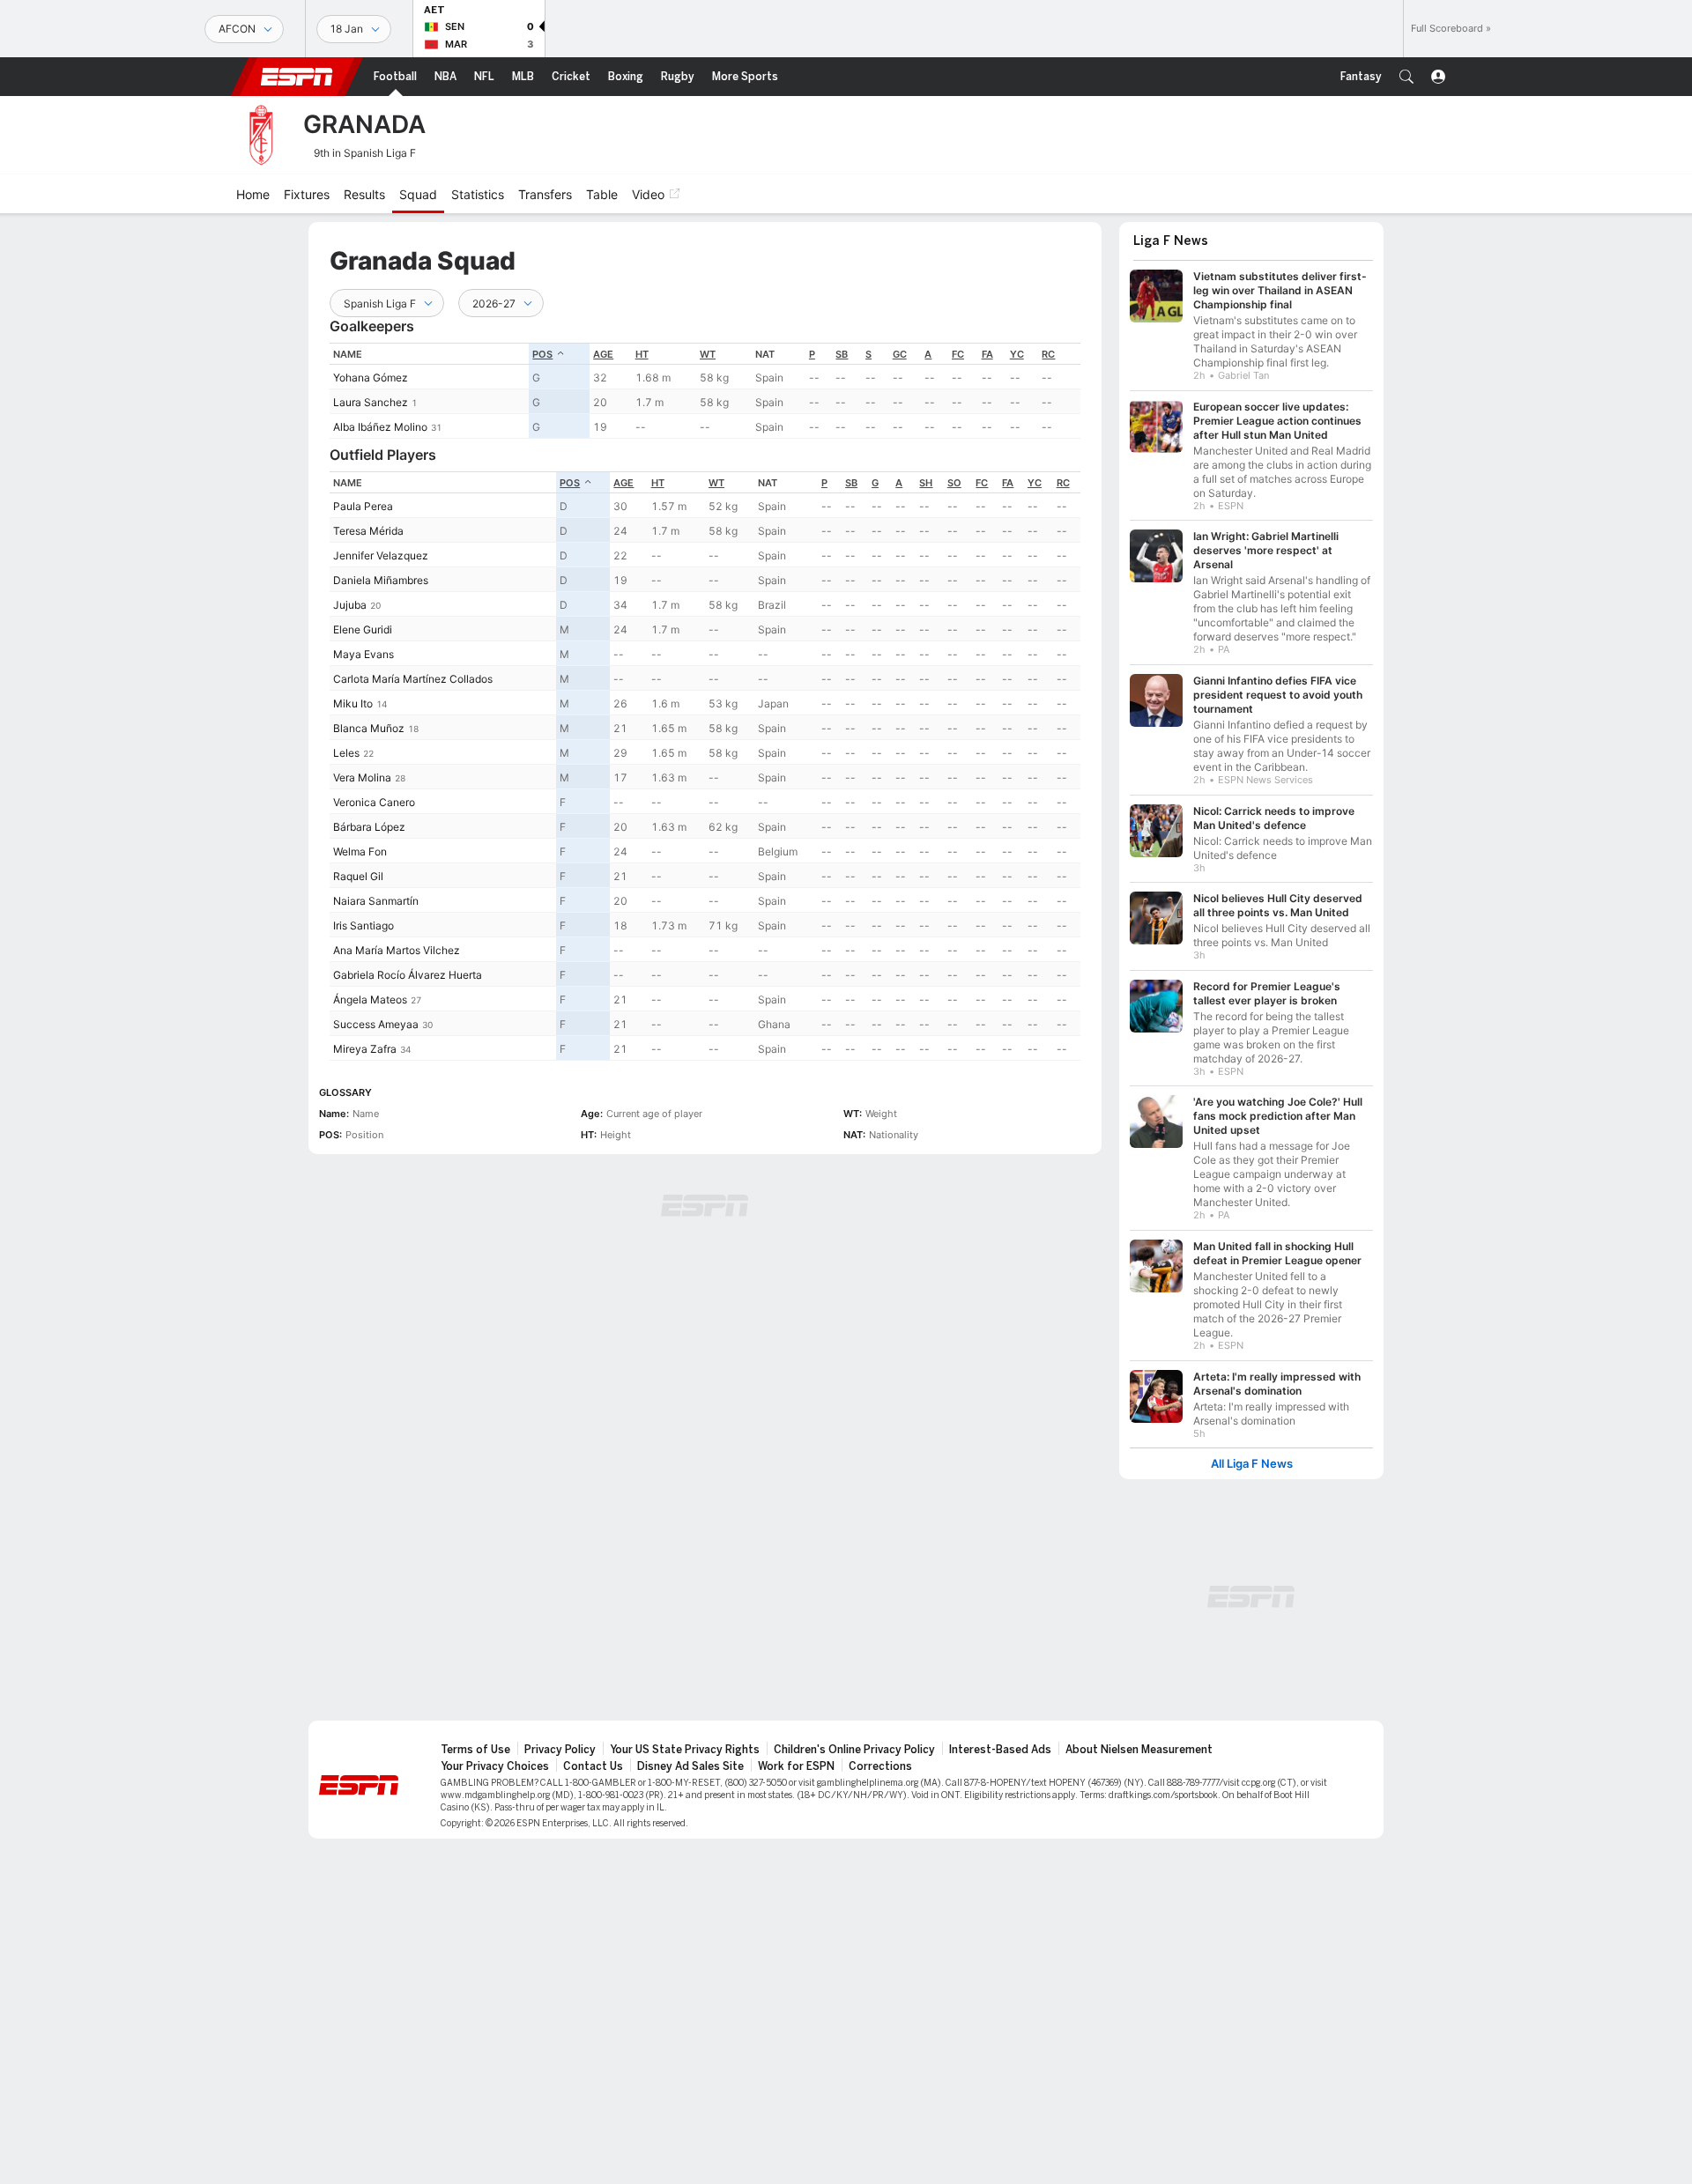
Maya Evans (364, 654)
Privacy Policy (560, 1750)
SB (842, 354)
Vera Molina (362, 777)
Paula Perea (363, 506)
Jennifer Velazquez (381, 555)
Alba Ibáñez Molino (380, 427)
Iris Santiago (364, 925)
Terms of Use (475, 1750)
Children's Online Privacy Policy (854, 1750)
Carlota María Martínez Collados (413, 679)
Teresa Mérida (368, 531)
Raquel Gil (358, 876)
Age (603, 354)
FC (958, 354)
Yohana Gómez (371, 378)
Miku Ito (353, 703)
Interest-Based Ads (1000, 1750)
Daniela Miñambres (381, 580)
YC (1017, 354)
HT (642, 354)
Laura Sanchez (371, 402)
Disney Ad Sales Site (690, 1766)
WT (708, 354)
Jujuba (350, 605)
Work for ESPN (796, 1766)
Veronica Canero (374, 802)
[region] (705, 391)
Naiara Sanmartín (376, 901)
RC (1048, 354)
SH (926, 483)
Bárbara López (369, 827)
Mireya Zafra (365, 1049)
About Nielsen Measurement (1139, 1750)
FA (987, 354)
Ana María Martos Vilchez (397, 950)
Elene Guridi (363, 629)
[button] (1406, 77)
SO (954, 483)
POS (542, 354)
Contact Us (593, 1766)
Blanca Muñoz (369, 728)
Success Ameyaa (376, 1024)
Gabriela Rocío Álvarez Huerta (408, 975)
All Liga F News (1252, 1464)
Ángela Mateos (370, 999)
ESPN (297, 77)
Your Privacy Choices (495, 1766)
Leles (346, 753)
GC (900, 354)
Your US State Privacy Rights (685, 1750)
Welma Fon (360, 851)
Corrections (880, 1766)
